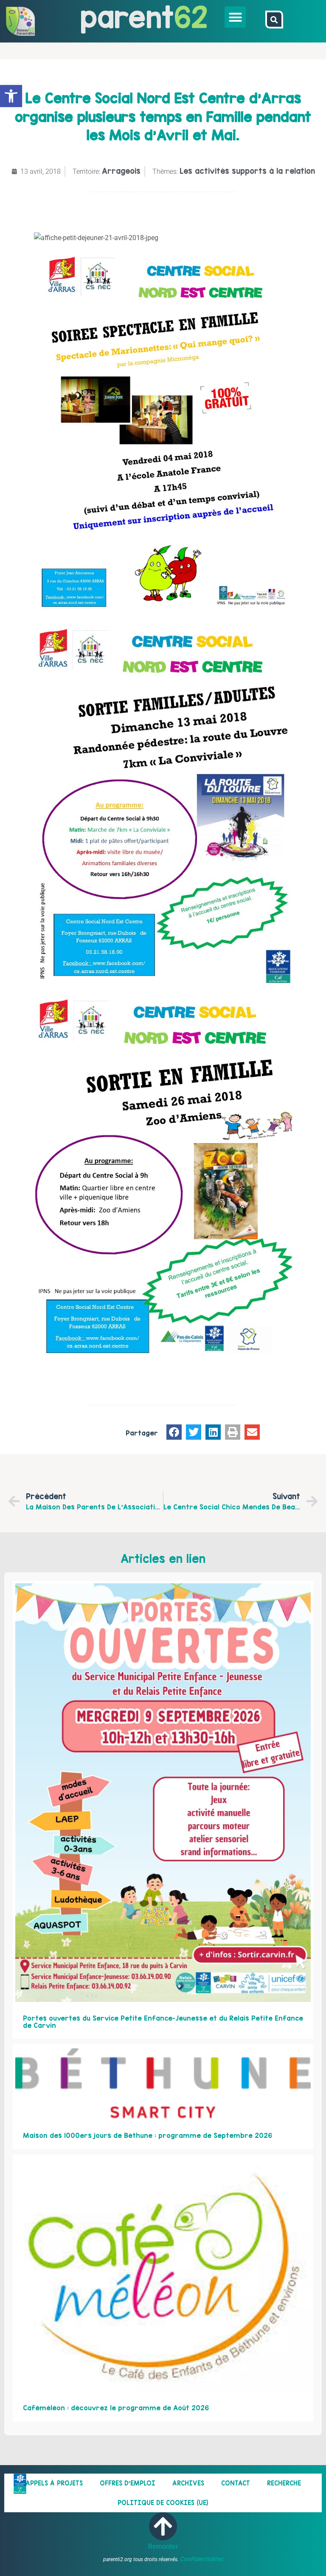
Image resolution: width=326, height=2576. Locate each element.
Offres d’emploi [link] (128, 2483)
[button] (235, 17)
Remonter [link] (163, 2546)
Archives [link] (188, 2483)
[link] (11, 96)
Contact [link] (236, 2483)
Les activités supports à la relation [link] (247, 171)
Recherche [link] (284, 2483)
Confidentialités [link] (202, 2559)
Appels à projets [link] (54, 2483)
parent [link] (127, 17)
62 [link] (191, 17)
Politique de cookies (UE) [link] (163, 2503)
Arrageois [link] (121, 171)
